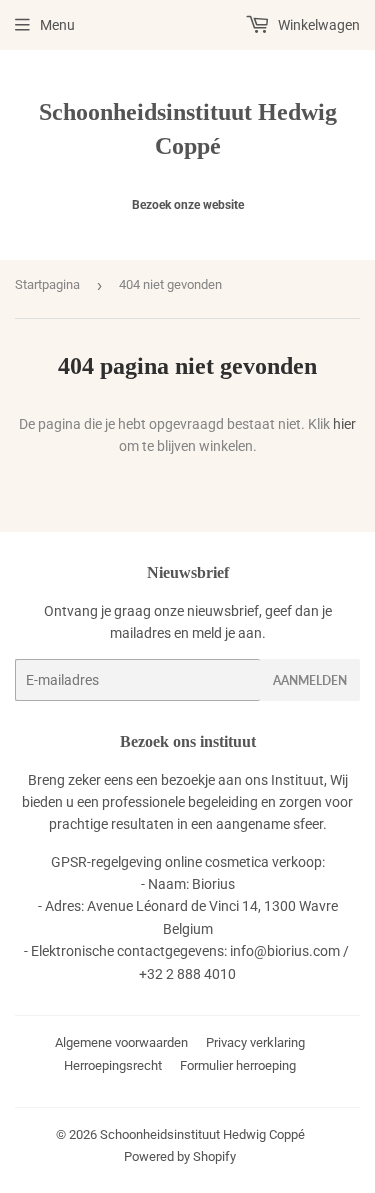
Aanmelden (310, 680)
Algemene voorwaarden (121, 1042)
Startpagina (47, 284)
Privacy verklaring (255, 1042)
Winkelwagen (317, 25)
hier (344, 424)
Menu (57, 25)
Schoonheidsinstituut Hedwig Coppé (188, 128)
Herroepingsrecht (113, 1065)
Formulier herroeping (238, 1065)
